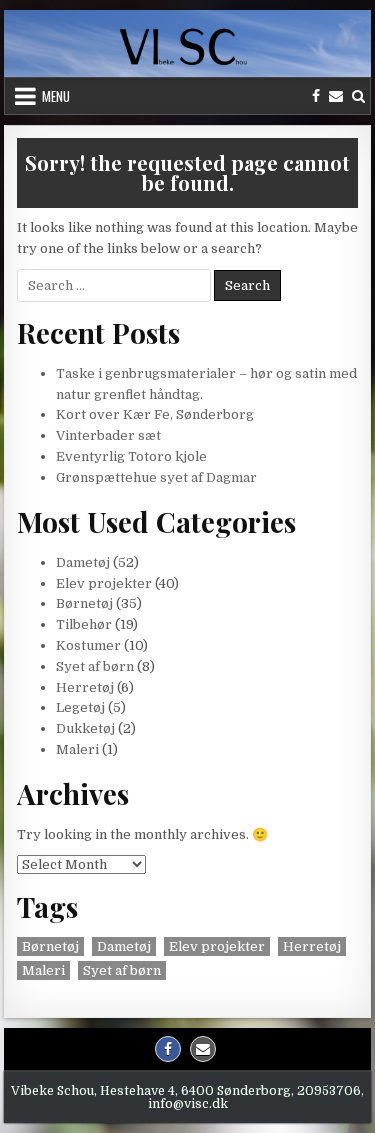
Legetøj (80, 707)
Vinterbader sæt (108, 435)
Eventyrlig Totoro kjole (131, 456)
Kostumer (88, 645)
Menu (56, 96)
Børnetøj (84, 603)
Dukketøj (85, 728)
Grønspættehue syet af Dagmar (156, 477)
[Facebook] (316, 96)
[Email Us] (336, 96)
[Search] (358, 96)
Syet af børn (95, 666)
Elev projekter (104, 583)
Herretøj (85, 687)
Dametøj (83, 562)
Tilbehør (84, 624)
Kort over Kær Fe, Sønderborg (155, 414)
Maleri (77, 749)
